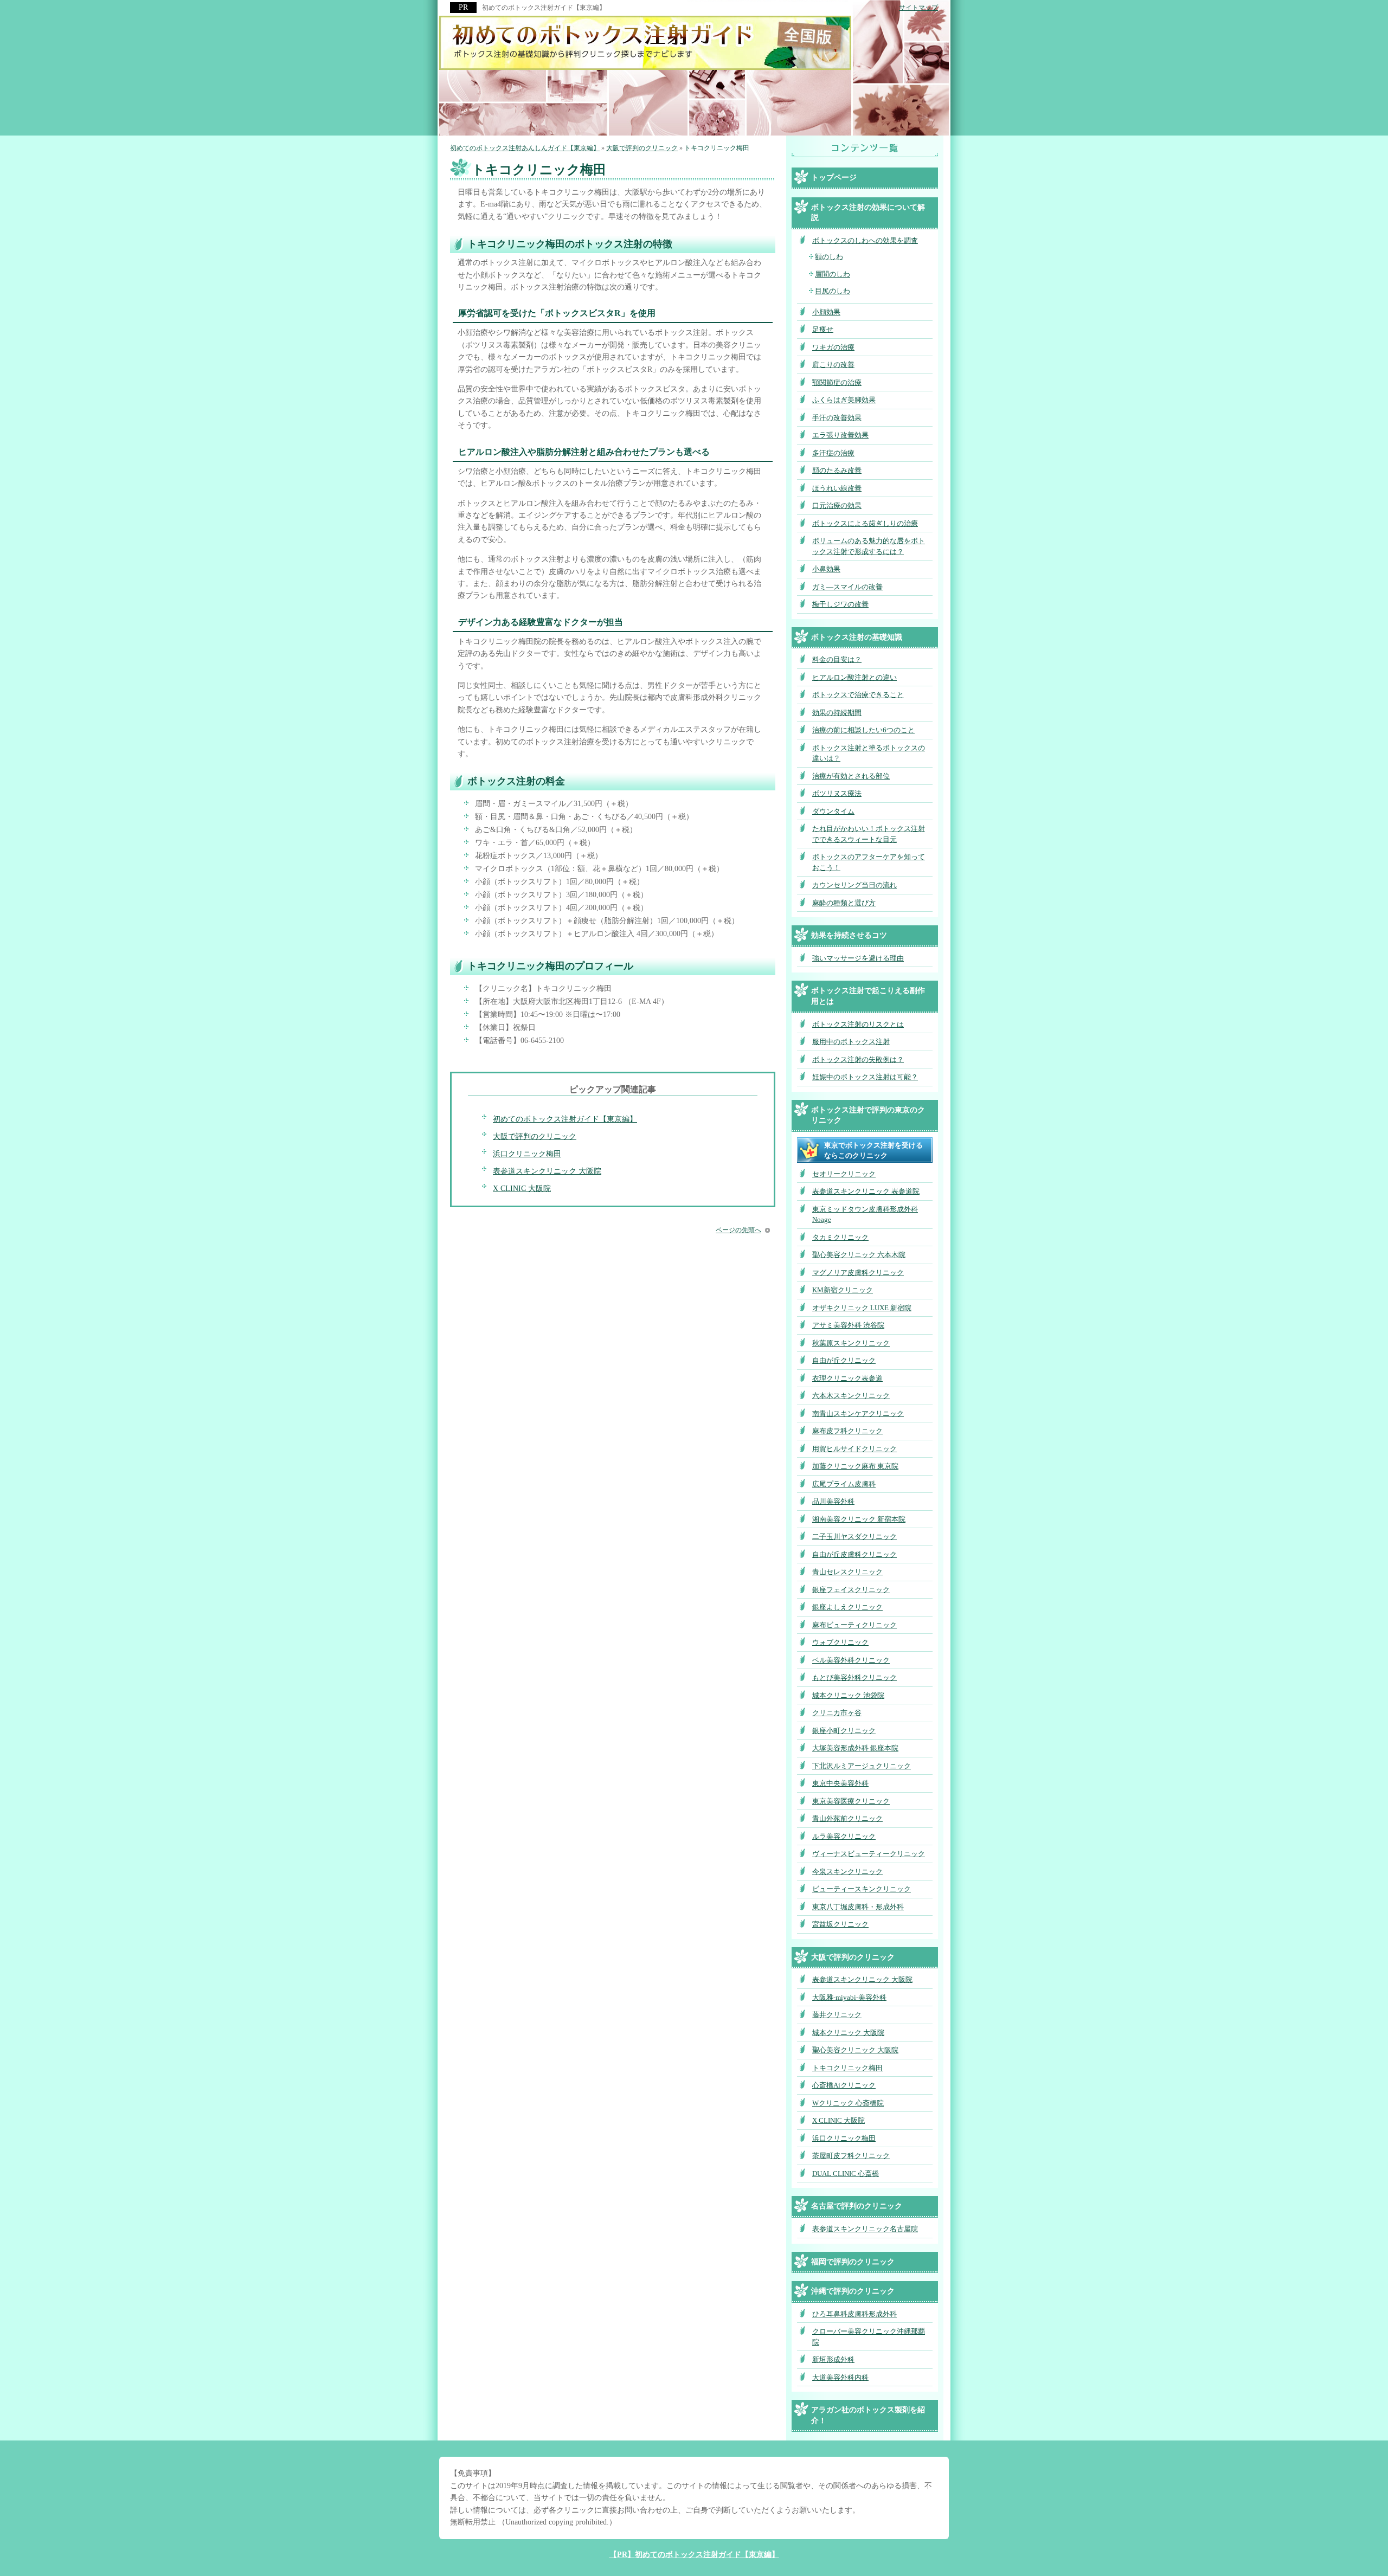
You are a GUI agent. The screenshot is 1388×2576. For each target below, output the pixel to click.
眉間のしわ (833, 274)
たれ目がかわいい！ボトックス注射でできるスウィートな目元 (869, 834)
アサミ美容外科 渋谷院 (848, 1325)
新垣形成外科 (833, 2359)
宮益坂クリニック (840, 1924)
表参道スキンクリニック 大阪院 (547, 1171)
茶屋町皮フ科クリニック (851, 2156)
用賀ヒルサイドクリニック (854, 1449)
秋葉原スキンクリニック (851, 1343)
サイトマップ (918, 8)
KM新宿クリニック (843, 1290)
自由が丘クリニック (844, 1360)
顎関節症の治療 (837, 382)
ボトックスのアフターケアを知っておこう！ (869, 862)
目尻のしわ (833, 291)
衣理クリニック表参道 (847, 1378)
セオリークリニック (844, 1174)
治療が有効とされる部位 (851, 776)
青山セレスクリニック (847, 1572)
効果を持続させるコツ (849, 935)
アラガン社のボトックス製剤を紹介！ (868, 2415)
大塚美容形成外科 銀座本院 (855, 1748)
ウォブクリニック (840, 1642)
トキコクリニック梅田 (847, 2068)
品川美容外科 (833, 1501)
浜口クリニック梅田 (527, 1154)
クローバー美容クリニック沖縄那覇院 (869, 2337)
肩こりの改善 (833, 365)
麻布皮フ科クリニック (847, 1431)
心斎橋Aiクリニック (844, 2085)
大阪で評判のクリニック (535, 1136)
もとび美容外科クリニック (854, 1677)
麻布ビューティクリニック (854, 1625)
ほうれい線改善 (837, 488)
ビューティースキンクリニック (862, 1889)
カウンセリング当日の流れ (854, 885)
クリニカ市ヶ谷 (837, 1713)
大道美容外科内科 (840, 2377)
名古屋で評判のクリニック (857, 2206)
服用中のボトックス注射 (851, 1042)
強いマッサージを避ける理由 (858, 958)
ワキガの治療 (833, 347)
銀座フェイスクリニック (851, 1590)
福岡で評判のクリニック (853, 2262)
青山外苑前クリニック (847, 1818)
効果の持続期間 (837, 713)
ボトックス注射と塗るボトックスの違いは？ (869, 753)
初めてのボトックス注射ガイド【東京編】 (565, 1119)
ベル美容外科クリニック (851, 1660)
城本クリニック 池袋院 (848, 1695)
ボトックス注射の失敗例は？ (858, 1060)
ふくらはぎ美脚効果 (844, 400)
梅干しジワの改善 (840, 604)
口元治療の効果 (837, 505)
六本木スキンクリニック (851, 1396)
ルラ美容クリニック (844, 1836)
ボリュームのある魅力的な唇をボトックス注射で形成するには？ (869, 546)
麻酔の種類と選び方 (844, 903)
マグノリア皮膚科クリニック (858, 1273)
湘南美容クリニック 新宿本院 (859, 1519)
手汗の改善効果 (837, 418)
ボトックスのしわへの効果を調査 (865, 240)
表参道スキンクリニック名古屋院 (865, 2229)
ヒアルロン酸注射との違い (854, 677)
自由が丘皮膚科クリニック (854, 1554)
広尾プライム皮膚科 (844, 1484)
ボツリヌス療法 (837, 793)
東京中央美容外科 (840, 1783)
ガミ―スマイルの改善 (847, 587)
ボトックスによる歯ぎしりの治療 (865, 523)
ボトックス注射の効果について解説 (868, 213)
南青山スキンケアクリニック (858, 1413)
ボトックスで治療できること (858, 695)
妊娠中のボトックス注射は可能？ (865, 1077)
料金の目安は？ (837, 659)
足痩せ (823, 329)
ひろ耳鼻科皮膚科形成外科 (854, 2314)
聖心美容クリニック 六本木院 (859, 1255)
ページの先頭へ (738, 1230)
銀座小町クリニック (844, 1731)
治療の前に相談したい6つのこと (863, 730)
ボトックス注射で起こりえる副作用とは (868, 996)
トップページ (834, 178)
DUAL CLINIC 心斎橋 (846, 2173)
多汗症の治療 (833, 453)
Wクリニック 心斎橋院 (848, 2103)
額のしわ (829, 257)
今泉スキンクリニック (847, 1872)
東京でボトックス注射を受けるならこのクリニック (873, 1151)
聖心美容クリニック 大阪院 (855, 2050)
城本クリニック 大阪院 (848, 2033)
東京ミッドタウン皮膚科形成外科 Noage (865, 1215)
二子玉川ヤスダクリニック (854, 1537)
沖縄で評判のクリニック (853, 2291)
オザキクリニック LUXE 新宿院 (862, 1308)
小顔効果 (826, 312)
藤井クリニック (837, 2015)
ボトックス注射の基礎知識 (857, 637)
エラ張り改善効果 (840, 435)
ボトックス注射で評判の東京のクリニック (868, 1115)
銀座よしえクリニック (847, 1607)
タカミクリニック (840, 1237)
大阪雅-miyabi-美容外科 (849, 1997)
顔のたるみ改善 (837, 470)
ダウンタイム (833, 811)
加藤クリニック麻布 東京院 (855, 1466)
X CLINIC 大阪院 (522, 1189)
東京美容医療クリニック (851, 1801)
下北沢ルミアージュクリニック (862, 1766)
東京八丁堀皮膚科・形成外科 (858, 1907)
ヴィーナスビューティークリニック (869, 1854)
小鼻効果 (826, 569)
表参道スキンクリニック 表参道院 (866, 1191)
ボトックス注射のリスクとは (858, 1024)
